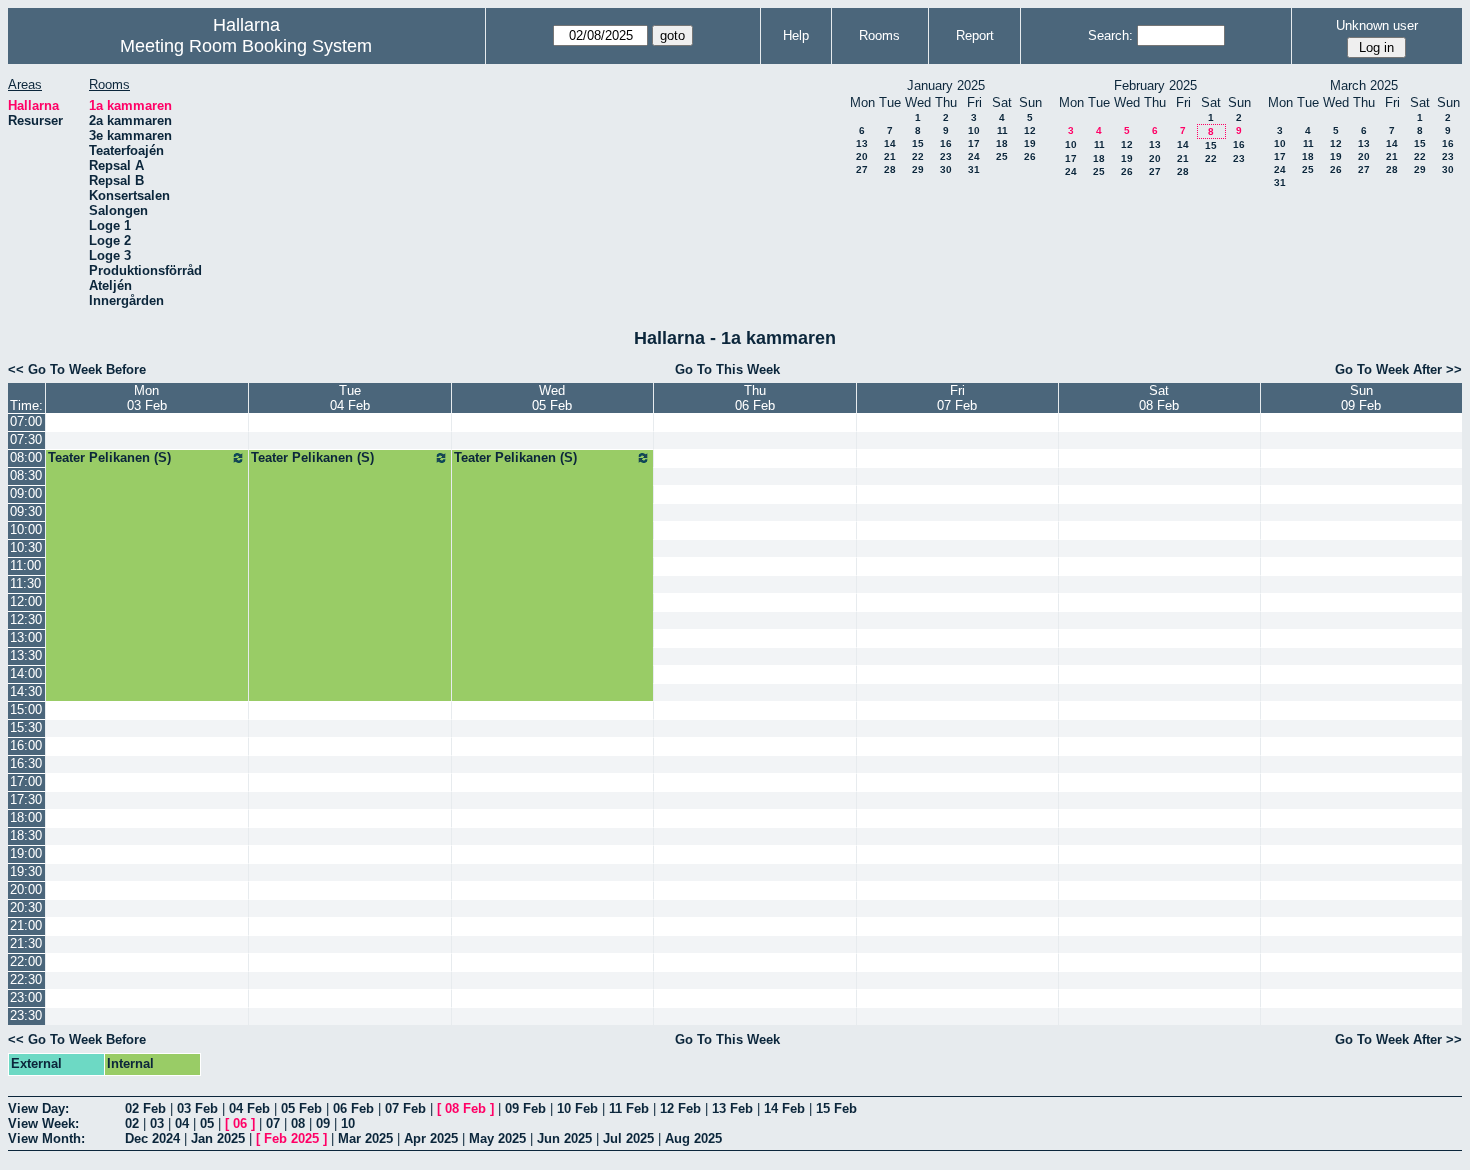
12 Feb (680, 1108)
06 (240, 1123)
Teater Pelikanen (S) (109, 457)
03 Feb (197, 1108)
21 (890, 156)
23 (946, 156)
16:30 (26, 763)
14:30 (26, 691)
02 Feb (145, 1108)
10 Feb (577, 1108)
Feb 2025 (291, 1138)
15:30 (26, 727)
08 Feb (465, 1108)
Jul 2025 (628, 1138)
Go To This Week (727, 369)
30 (946, 169)
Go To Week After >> (1398, 369)
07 (273, 1123)
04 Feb (249, 1108)
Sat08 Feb (1159, 398)
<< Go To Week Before (77, 369)
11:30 (25, 583)
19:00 (26, 853)
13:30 (26, 655)
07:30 (26, 439)
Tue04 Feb (350, 398)
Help (796, 35)
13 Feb (732, 1108)
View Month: (46, 1138)
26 (1030, 156)
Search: (1110, 35)
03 (157, 1123)
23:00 (26, 997)
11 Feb (629, 1108)
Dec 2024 (152, 1138)
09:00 (26, 493)
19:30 (26, 871)
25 (1002, 156)
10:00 (26, 529)
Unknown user (1377, 25)
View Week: (43, 1123)
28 (890, 169)
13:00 (26, 637)
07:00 (26, 421)
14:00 (26, 673)
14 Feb (784, 1108)
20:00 (26, 889)
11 (1002, 130)
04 (182, 1123)
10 (974, 130)
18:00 (26, 817)
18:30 (26, 835)
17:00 (26, 781)
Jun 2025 (564, 1138)
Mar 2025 (365, 1138)
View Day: (38, 1108)
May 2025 (497, 1138)
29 (918, 169)
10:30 (26, 547)
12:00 (26, 601)
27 (862, 169)
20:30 (26, 907)
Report (975, 35)
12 (1030, 130)
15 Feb (836, 1108)
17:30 (26, 799)
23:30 (26, 1015)
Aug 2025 (693, 1138)
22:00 (26, 961)
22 (918, 156)
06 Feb (353, 1108)
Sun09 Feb (1361, 398)
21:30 (26, 943)
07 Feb (405, 1108)
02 (132, 1123)
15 (918, 143)
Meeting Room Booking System (246, 46)
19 (1030, 143)
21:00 (26, 925)
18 (1002, 143)
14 (890, 143)
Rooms (879, 35)
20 (862, 156)
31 (974, 169)
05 (207, 1123)
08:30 (26, 475)
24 (974, 156)
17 (974, 143)
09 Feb (525, 1108)
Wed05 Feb (552, 398)
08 (298, 1123)
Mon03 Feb (147, 398)
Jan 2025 (218, 1138)
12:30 (26, 619)
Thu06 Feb (755, 398)
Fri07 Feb (957, 398)
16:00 (26, 745)
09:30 (26, 511)
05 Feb (301, 1108)
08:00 (26, 457)
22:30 (26, 979)
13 (862, 143)
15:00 (26, 709)
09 (323, 1123)
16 (946, 143)
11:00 (25, 565)
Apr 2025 (431, 1138)
